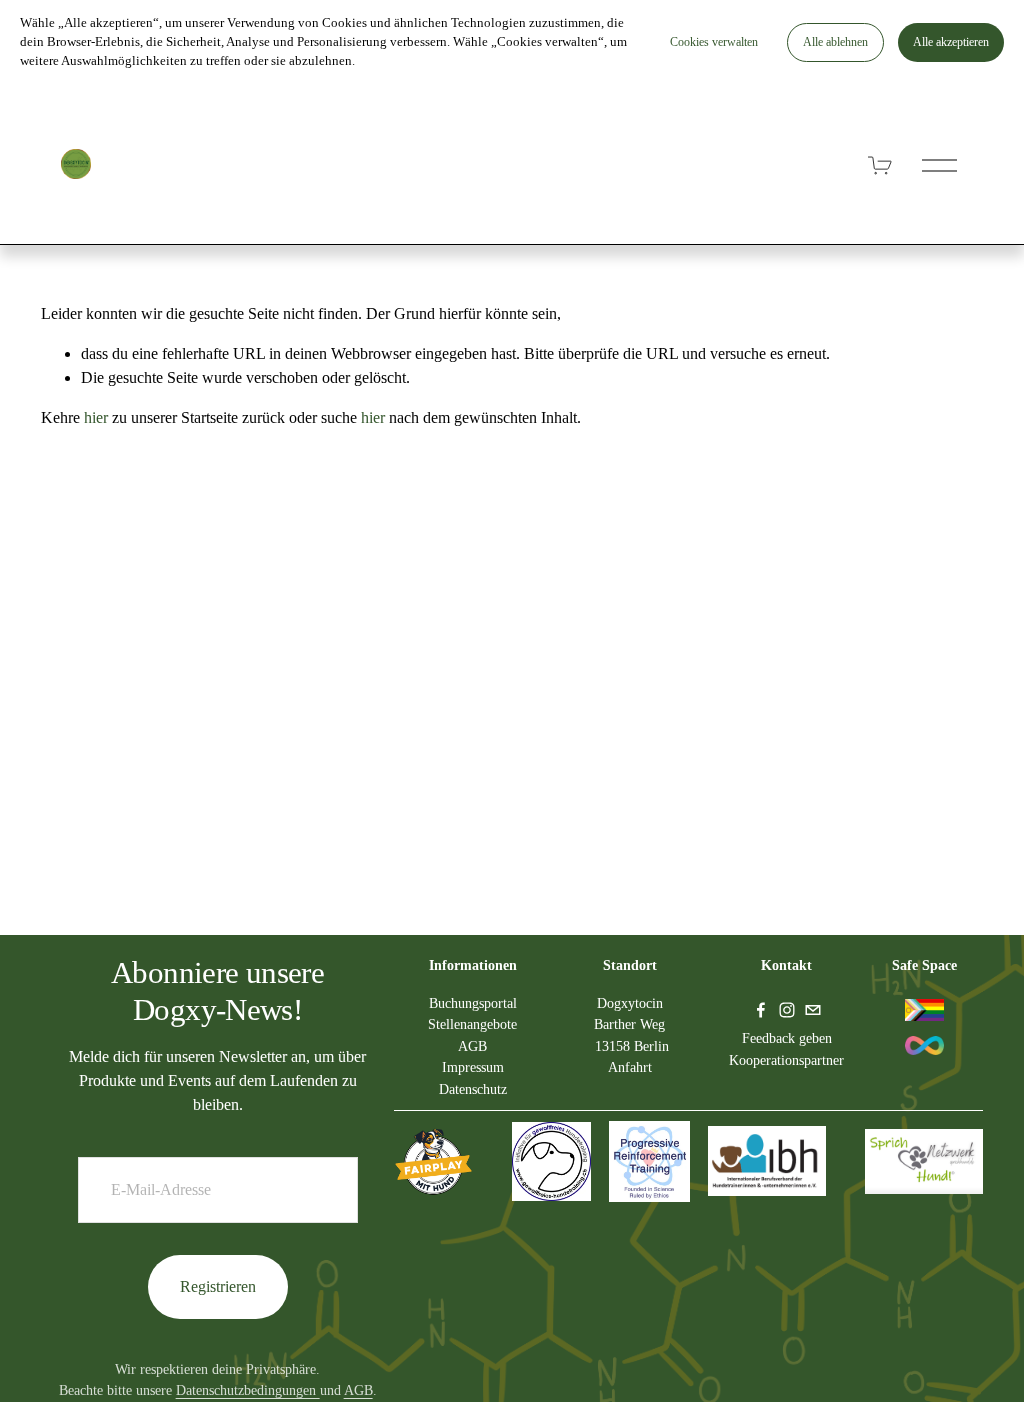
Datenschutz (473, 1089)
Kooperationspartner (786, 1060)
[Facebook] (761, 1010)
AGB (358, 1390)
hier (96, 417)
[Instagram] (787, 1010)
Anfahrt (630, 1067)
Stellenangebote (472, 1024)
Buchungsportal (473, 1003)
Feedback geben (787, 1038)
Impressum (473, 1067)
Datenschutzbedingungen (248, 1390)
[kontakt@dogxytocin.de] (813, 1010)
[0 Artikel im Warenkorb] (880, 165)
